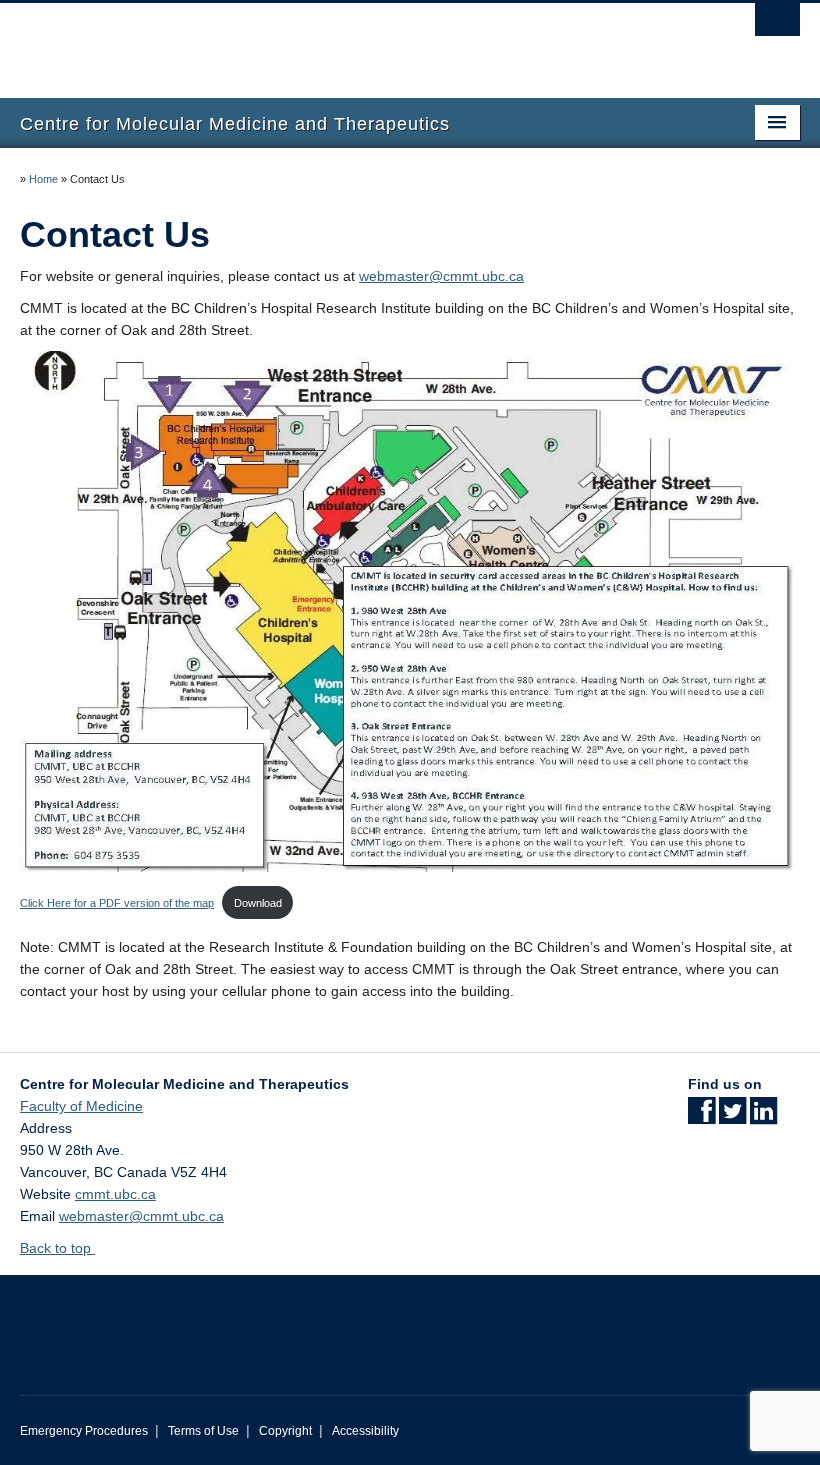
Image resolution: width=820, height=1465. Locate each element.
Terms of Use (203, 1431)
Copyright (285, 1431)
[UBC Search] (777, 25)
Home (43, 179)
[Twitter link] (732, 1117)
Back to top (57, 1248)
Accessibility (365, 1431)
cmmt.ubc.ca (115, 1194)
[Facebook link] (701, 1117)
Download (258, 903)
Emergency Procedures (84, 1431)
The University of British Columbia (351, 41)
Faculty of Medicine (81, 1106)
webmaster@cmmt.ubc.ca (441, 276)
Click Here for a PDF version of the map (117, 903)
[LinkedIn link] (763, 1117)
